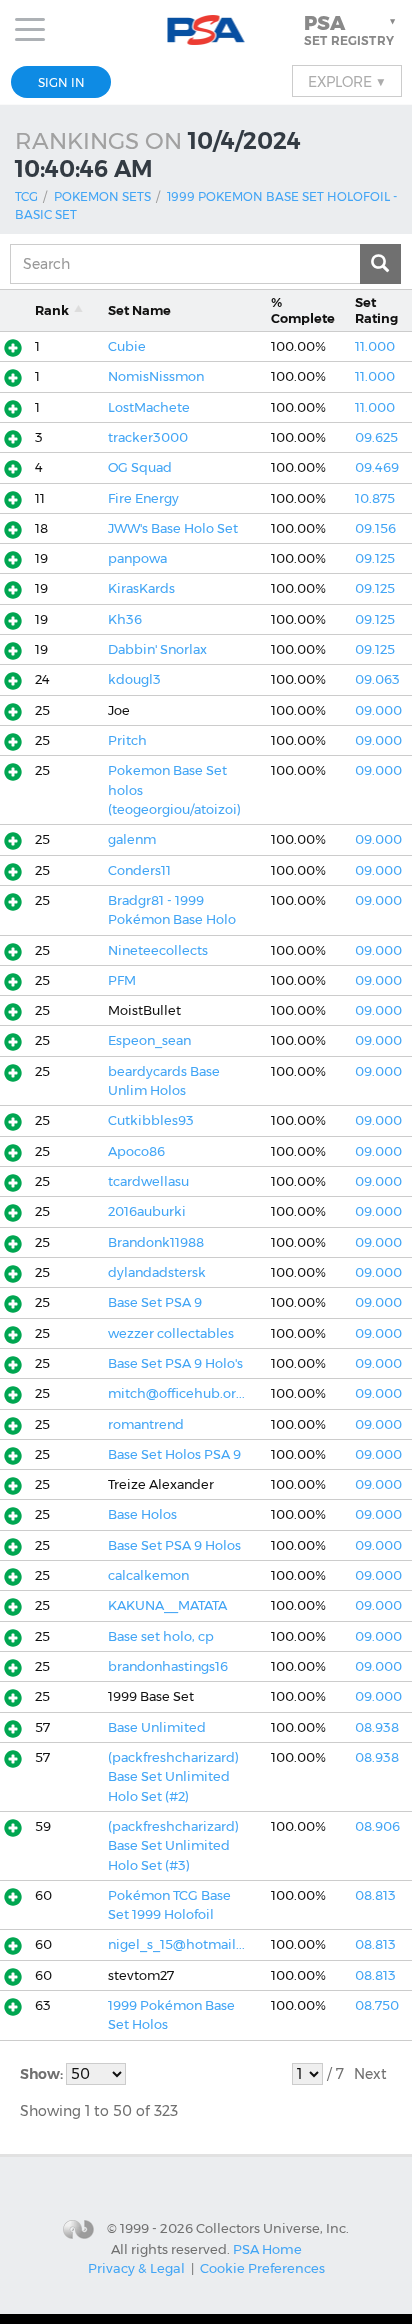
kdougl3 (134, 679)
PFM (122, 980)
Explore (347, 81)
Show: (43, 2074)
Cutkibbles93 (151, 1120)
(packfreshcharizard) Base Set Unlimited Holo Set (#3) (173, 1846)
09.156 (375, 528)
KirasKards (141, 588)
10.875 (375, 498)
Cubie (127, 346)
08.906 (377, 1826)
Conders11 (139, 870)
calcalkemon (148, 1575)
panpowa (137, 558)
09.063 (377, 679)
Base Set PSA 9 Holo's (175, 1363)
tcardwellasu (148, 1181)
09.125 (375, 558)
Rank (52, 310)
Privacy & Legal (136, 2268)
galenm (132, 839)
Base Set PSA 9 (155, 1302)
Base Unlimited (157, 1727)
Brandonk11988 (156, 1242)
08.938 (377, 1727)
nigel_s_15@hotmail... (176, 1944)
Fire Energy (143, 498)
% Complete (303, 310)
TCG (26, 196)
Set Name (139, 310)
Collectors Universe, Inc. (272, 2228)
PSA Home (267, 2249)
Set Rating (376, 310)
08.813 (375, 1895)
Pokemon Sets (102, 196)
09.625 (376, 437)
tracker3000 (148, 437)
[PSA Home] (206, 30)
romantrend (146, 1424)
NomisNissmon (156, 376)
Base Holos (142, 1514)
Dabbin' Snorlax (157, 649)
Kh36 (125, 619)
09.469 (377, 467)
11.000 (375, 346)
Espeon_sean (149, 1040)
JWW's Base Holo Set (173, 528)
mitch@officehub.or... (176, 1393)
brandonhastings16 (168, 1666)
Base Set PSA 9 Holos (174, 1545)
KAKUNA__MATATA (167, 1605)
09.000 (378, 710)
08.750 (377, 2005)
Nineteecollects (158, 950)
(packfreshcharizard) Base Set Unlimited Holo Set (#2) (173, 1777)
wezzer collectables (171, 1333)
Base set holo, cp (161, 1636)
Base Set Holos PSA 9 (174, 1454)
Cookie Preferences (262, 2268)
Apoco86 (136, 1151)
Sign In (61, 82)
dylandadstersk (157, 1272)
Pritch (127, 740)
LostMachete (149, 407)
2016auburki (147, 1211)
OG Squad (140, 467)
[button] (352, 30)
